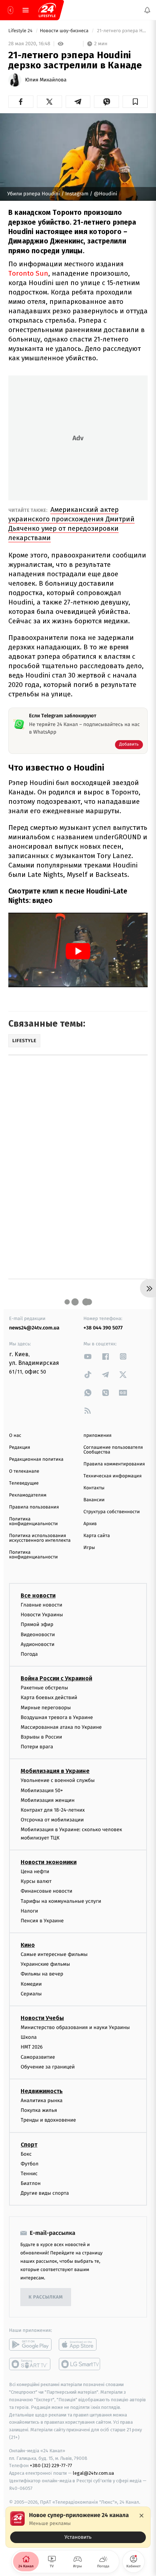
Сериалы (31, 1994)
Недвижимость (42, 2091)
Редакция (20, 1448)
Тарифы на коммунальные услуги (61, 1901)
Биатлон (31, 2183)
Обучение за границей (48, 2067)
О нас (15, 1436)
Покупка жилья (39, 2110)
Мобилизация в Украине (55, 1771)
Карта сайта (97, 1536)
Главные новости (42, 1605)
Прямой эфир (37, 1624)
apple (80, 2344)
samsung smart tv (80, 2364)
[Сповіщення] (147, 10)
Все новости (38, 1595)
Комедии (31, 1984)
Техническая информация (112, 1476)
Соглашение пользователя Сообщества (113, 1450)
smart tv (30, 2364)
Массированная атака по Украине (61, 1727)
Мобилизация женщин (48, 1800)
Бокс (26, 2154)
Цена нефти (35, 1871)
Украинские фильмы (45, 1964)
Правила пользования (34, 1507)
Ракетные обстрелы (44, 1688)
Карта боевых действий (49, 1697)
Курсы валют (36, 1881)
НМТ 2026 (32, 2047)
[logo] (47, 10)
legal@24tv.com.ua (93, 2473)
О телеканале (24, 1471)
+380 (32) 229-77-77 (51, 2465)
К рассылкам (46, 2297)
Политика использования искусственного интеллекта (40, 1538)
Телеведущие (24, 1483)
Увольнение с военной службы (58, 1780)
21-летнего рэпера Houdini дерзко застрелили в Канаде (122, 31)
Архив (90, 1524)
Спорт (29, 2144)
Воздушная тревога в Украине (57, 1717)
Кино (28, 1945)
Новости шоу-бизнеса (65, 31)
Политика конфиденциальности (33, 1522)
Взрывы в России (41, 1737)
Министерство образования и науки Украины (75, 2027)
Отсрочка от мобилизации (52, 1820)
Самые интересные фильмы (54, 1954)
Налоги (29, 1911)
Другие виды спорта (45, 2193)
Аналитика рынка (42, 2100)
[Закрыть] (141, 2516)
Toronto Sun (28, 273)
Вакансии (94, 1500)
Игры (89, 1548)
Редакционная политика (36, 1459)
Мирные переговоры (46, 1707)
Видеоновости (38, 1634)
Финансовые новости (46, 1891)
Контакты (94, 1488)
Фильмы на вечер (42, 1974)
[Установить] (78, 2527)
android (30, 2344)
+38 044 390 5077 (103, 1328)
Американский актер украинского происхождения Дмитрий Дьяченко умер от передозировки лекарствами (71, 524)
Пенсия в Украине (42, 1921)
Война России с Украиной (56, 1678)
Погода (29, 1654)
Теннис (29, 2174)
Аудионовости (38, 1644)
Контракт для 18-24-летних (53, 1810)
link (88, 1356)
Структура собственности (112, 1512)
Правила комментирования (114, 1464)
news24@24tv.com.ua (34, 1328)
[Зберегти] (135, 102)
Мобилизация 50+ (42, 1790)
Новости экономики (49, 1862)
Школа (29, 2037)
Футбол (30, 2164)
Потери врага (37, 1747)
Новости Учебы (42, 2018)
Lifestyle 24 (21, 31)
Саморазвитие (38, 2057)
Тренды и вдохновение (48, 2120)
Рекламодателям (28, 1495)
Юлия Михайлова (46, 80)
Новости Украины (42, 1615)
